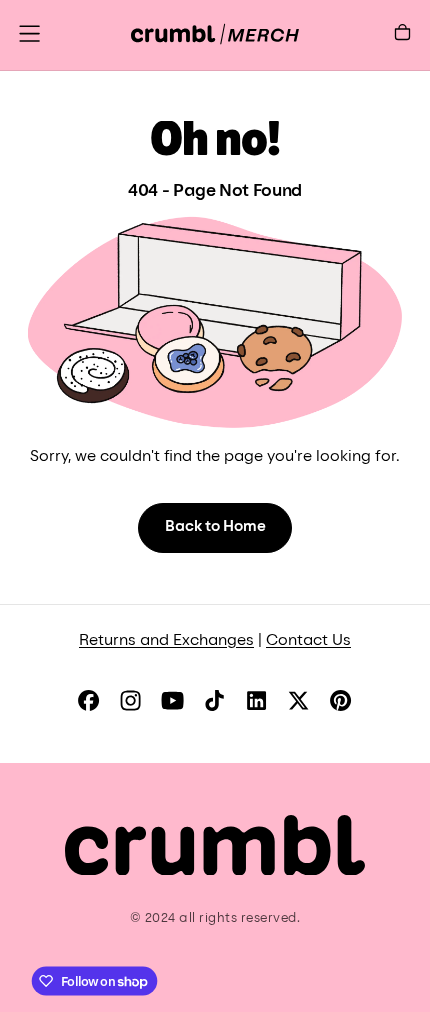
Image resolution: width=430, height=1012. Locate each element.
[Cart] (402, 36)
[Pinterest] (340, 700)
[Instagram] (130, 700)
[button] (29, 33)
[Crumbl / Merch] (215, 845)
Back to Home (215, 528)
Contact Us (308, 642)
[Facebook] (88, 700)
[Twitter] (298, 700)
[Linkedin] (256, 700)
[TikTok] (214, 700)
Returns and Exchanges (166, 642)
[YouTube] (172, 700)
